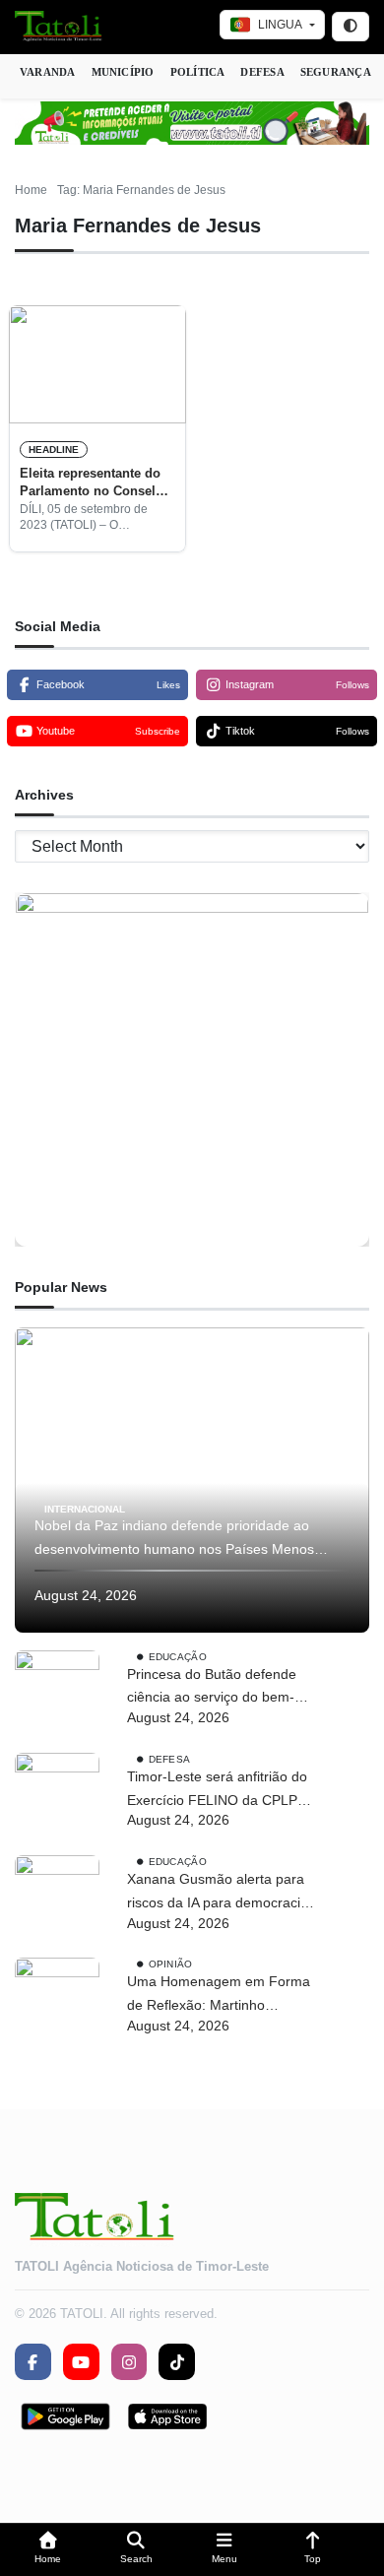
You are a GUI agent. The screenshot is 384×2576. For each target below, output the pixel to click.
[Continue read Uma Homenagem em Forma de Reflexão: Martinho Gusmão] (57, 2000)
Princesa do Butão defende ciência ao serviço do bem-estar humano (212, 1688)
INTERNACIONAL (85, 1508)
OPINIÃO (171, 1964)
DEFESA (262, 72)
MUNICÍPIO (123, 72)
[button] (48, 2550)
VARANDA (48, 72)
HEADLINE (54, 450)
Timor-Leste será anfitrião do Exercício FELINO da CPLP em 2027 (217, 1791)
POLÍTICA (198, 72)
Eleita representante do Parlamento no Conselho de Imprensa (96, 483)
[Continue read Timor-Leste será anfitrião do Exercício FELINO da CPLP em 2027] (57, 1795)
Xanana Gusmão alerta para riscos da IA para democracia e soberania (224, 1893)
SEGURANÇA (336, 72)
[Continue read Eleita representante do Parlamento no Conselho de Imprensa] (97, 364)
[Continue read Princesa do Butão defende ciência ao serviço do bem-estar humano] (57, 1693)
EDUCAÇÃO (178, 1656)
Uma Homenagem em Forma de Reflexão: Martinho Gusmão (219, 1996)
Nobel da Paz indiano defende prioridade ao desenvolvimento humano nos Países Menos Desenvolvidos (174, 1540)
